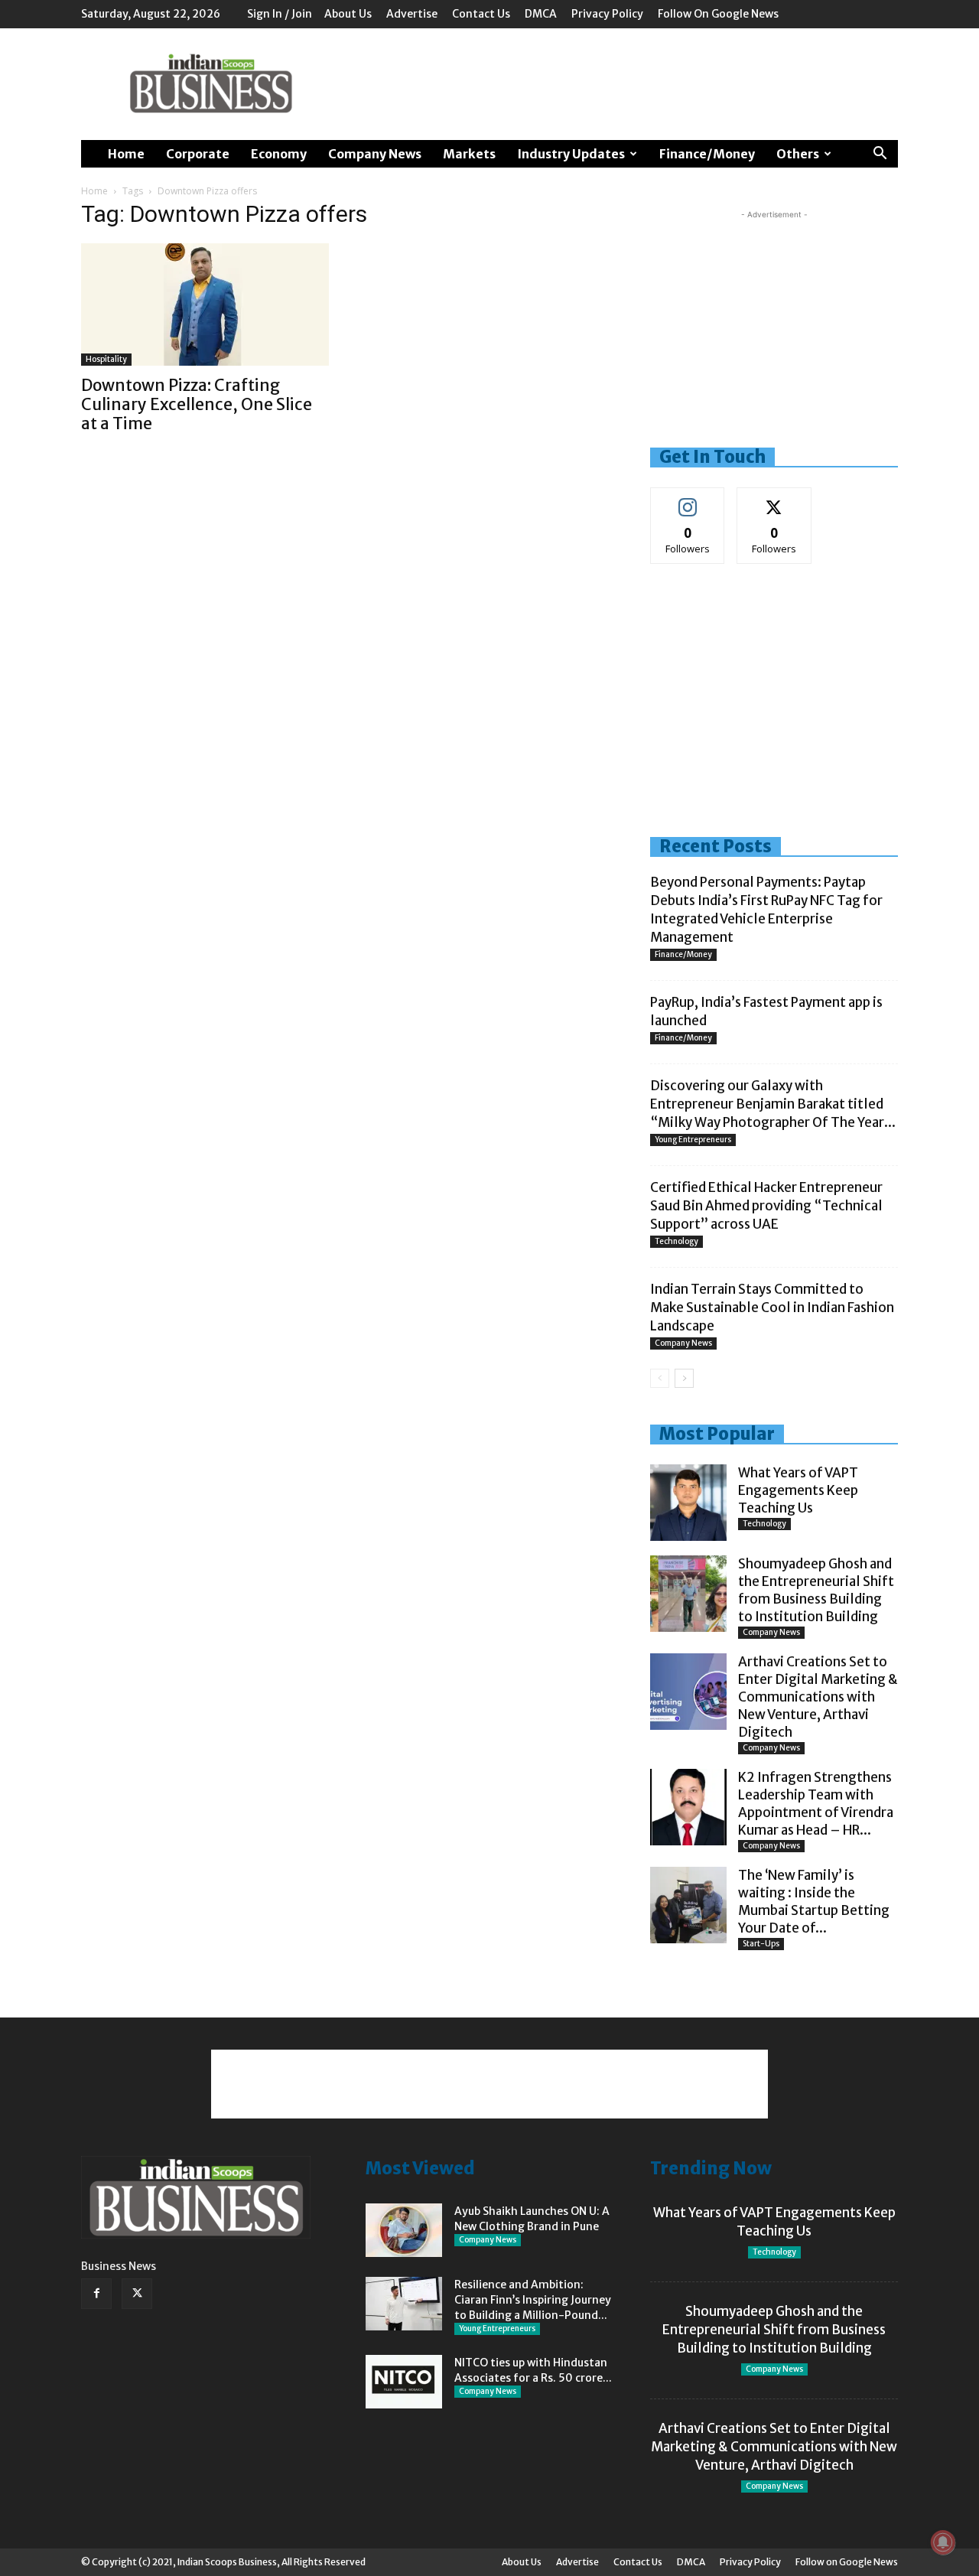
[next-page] (684, 1378)
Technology (677, 1241)
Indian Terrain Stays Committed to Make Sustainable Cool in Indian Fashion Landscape (772, 1308)
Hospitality (106, 359)
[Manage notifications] (943, 2542)
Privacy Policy (607, 14)
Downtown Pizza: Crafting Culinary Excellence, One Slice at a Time (197, 404)
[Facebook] (96, 2294)
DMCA (541, 14)
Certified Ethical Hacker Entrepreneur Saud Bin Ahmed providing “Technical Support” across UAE (766, 1206)
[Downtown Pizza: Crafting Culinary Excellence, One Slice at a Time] (205, 304)
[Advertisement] (620, 84)
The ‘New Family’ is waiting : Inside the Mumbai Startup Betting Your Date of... (814, 1902)
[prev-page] (660, 1378)
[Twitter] (137, 2294)
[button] (880, 155)
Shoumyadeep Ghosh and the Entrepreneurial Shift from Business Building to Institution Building (816, 1590)
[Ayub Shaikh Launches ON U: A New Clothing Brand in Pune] (404, 2230)
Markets (469, 154)
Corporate (198, 154)
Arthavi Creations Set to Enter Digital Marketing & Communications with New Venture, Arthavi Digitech (818, 1697)
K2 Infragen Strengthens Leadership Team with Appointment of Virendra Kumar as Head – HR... (816, 1804)
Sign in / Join (280, 14)
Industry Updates (571, 154)
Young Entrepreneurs (693, 1140)
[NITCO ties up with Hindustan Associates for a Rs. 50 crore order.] (404, 2382)
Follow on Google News (718, 14)
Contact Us (481, 14)
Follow (688, 499)
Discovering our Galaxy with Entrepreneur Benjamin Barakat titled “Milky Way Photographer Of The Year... (773, 1104)
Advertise (412, 14)
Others (798, 154)
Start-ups (761, 1944)
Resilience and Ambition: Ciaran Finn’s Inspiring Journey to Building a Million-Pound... (533, 2300)
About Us (348, 14)
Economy (279, 154)
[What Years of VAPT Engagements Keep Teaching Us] (688, 1503)
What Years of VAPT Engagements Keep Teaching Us (798, 1490)
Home (126, 154)
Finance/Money (707, 154)
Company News (375, 154)
